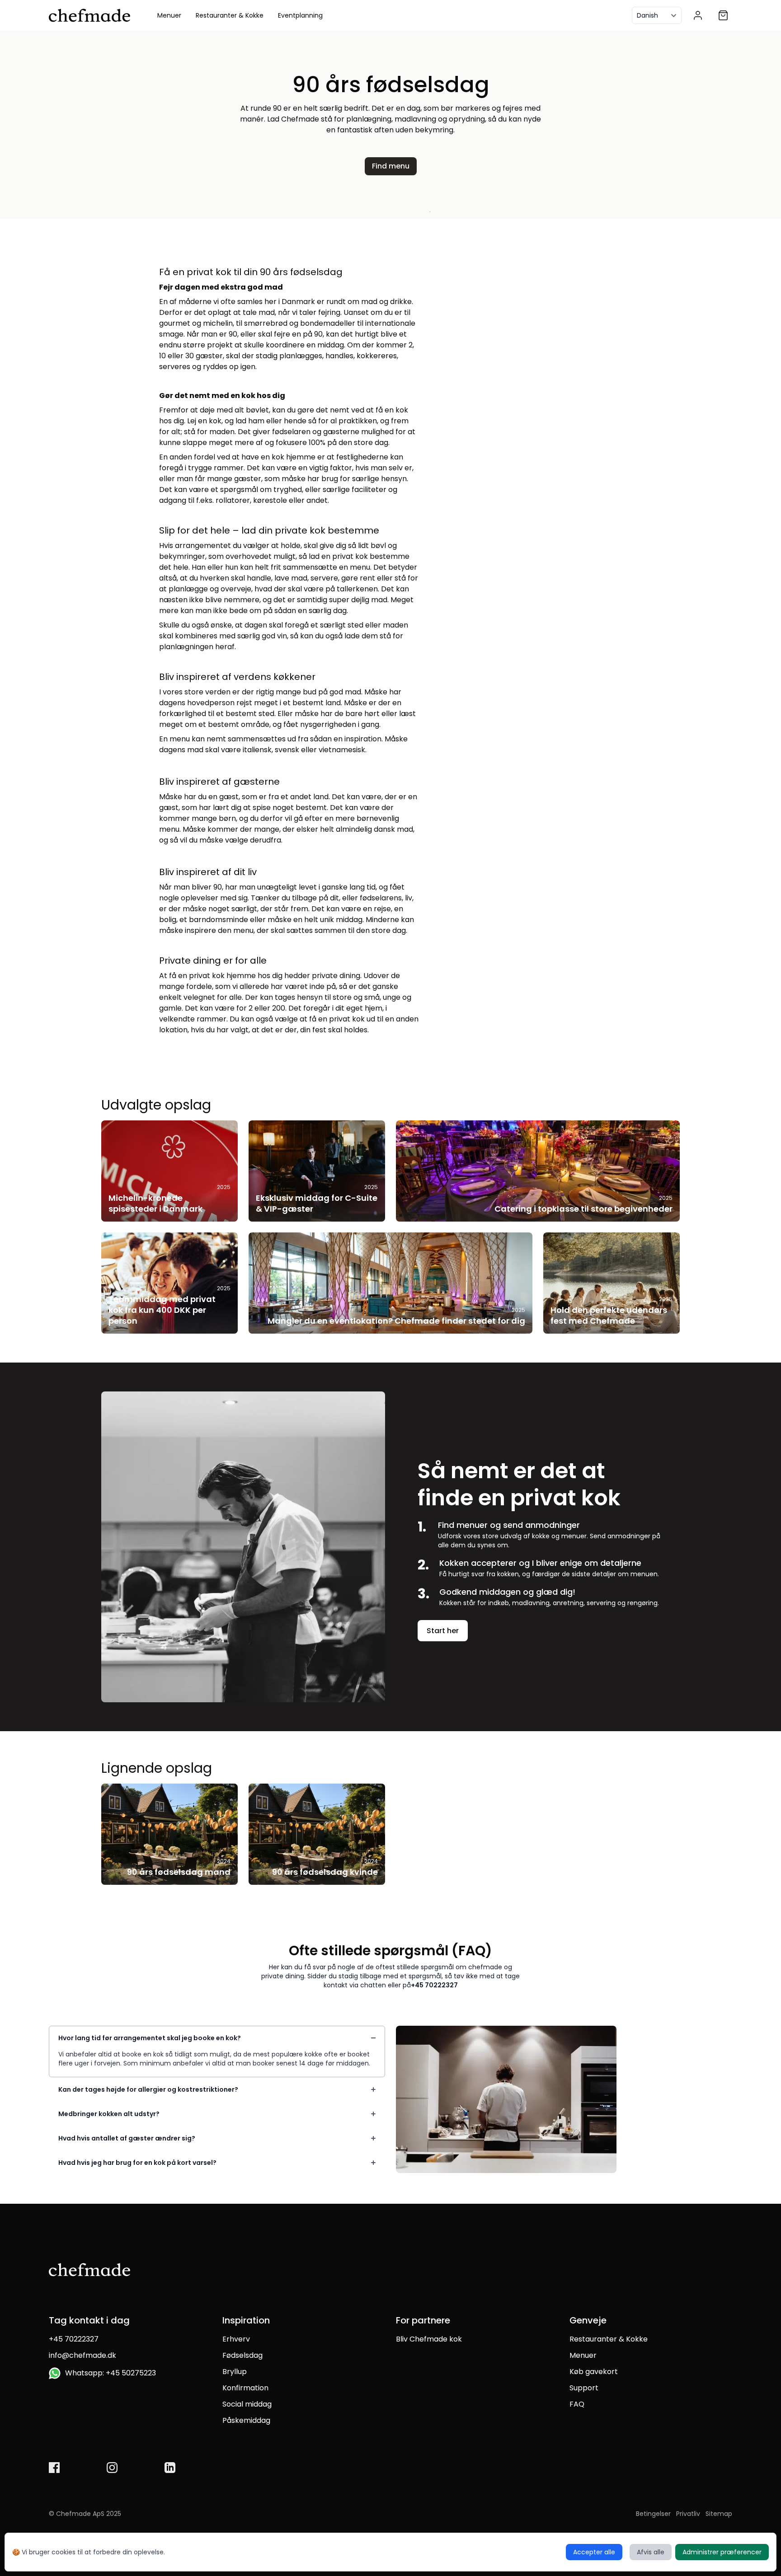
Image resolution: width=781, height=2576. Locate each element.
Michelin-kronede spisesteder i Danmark (155, 1203)
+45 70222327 (434, 1985)
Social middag (247, 2404)
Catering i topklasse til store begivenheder (583, 1209)
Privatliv (688, 2514)
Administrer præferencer (722, 2552)
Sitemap (719, 2514)
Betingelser (653, 2514)
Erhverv (236, 2339)
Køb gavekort (594, 2372)
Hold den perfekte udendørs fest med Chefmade (609, 1315)
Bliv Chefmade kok (429, 2339)
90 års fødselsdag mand (179, 1872)
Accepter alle (594, 2552)
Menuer (169, 15)
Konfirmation (245, 2388)
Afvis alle (651, 2552)
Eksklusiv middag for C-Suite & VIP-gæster (317, 1203)
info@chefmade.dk (82, 2355)
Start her (443, 1631)
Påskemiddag (246, 2420)
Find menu (391, 166)
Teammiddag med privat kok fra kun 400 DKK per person (162, 1310)
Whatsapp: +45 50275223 (109, 2373)
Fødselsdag (242, 2355)
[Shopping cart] (723, 15)
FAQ (577, 2404)
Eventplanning (300, 15)
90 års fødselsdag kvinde (325, 1872)
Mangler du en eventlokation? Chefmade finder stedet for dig (396, 1321)
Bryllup (235, 2372)
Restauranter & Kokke (230, 15)
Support (584, 2388)
